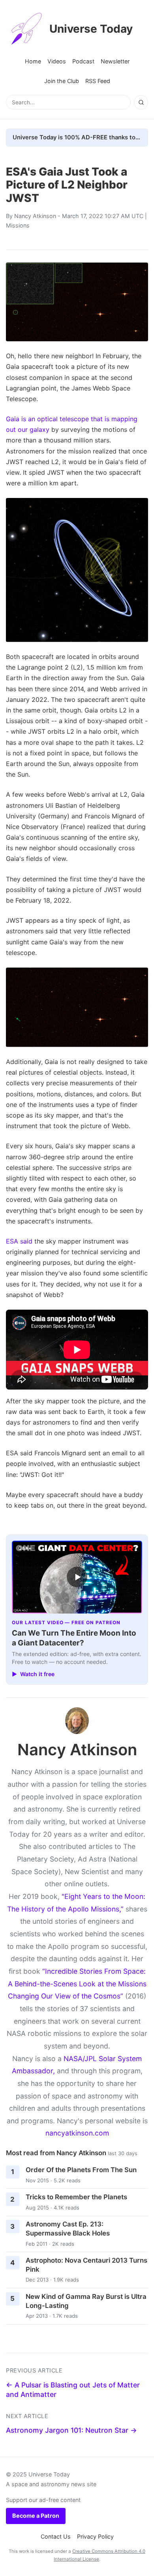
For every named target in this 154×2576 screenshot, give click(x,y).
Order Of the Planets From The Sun (81, 2170)
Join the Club (62, 81)
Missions (18, 225)
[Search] (141, 102)
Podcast (83, 61)
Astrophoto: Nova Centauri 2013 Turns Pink (86, 2265)
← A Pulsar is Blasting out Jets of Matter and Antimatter (73, 2390)
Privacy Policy (95, 2536)
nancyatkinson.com (77, 2133)
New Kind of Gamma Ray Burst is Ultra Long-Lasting (86, 2301)
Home (33, 61)
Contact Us (56, 2536)
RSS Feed (98, 81)
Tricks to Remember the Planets (76, 2197)
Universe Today (91, 29)
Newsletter (115, 61)
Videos (57, 61)
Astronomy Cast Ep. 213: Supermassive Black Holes (68, 2229)
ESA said (19, 1241)
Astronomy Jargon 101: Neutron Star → (71, 2430)
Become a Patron (36, 2516)
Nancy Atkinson (35, 216)
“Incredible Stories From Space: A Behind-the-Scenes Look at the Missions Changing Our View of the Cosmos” (77, 1984)
